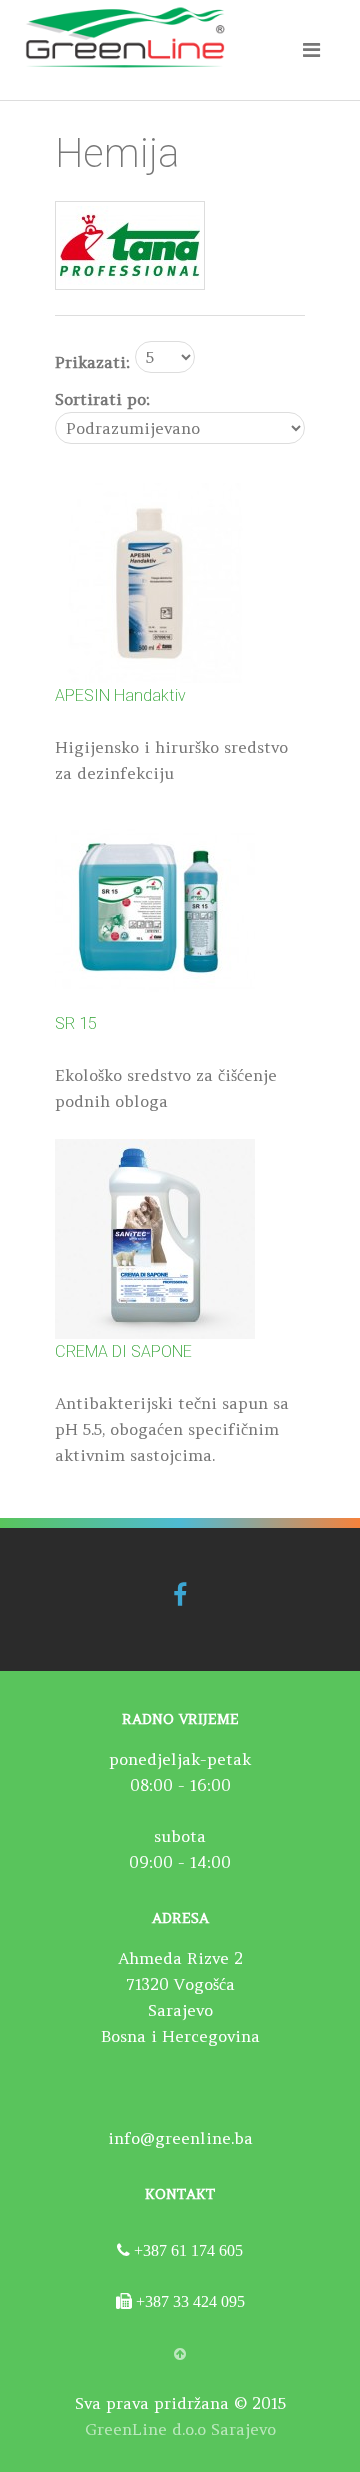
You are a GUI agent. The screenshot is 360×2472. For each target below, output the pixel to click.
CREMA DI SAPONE (123, 1351)
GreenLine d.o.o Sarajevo (180, 2429)
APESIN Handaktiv (120, 695)
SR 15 (76, 1023)
